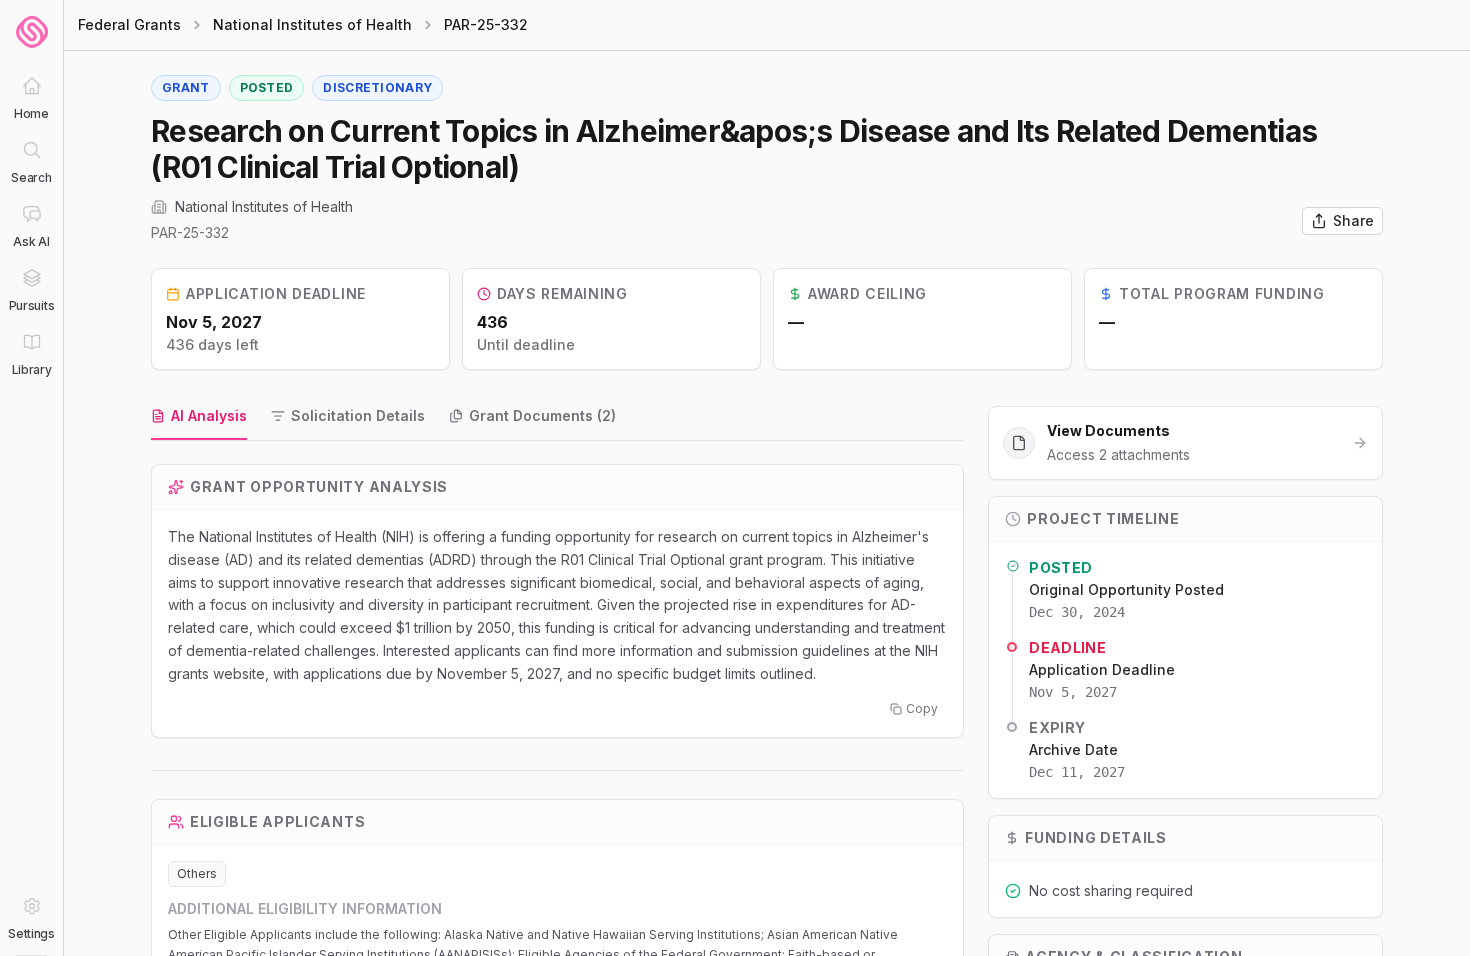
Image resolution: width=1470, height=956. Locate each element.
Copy (922, 708)
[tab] (199, 417)
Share (1353, 220)
